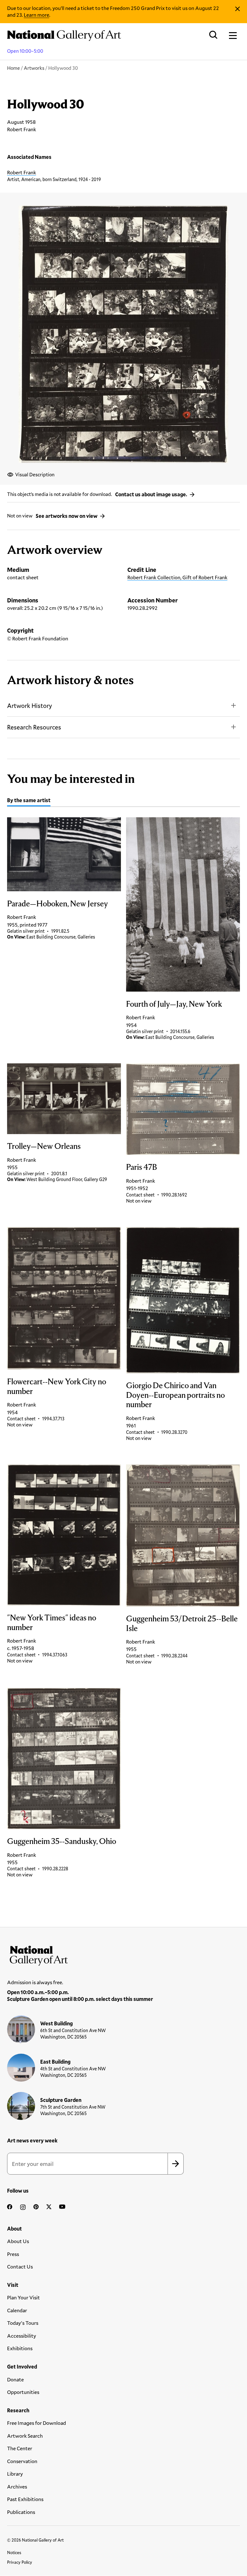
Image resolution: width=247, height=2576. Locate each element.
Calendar (17, 2310)
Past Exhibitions (25, 2499)
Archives (17, 2486)
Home (14, 68)
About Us (18, 2241)
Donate (15, 2379)
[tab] (29, 801)
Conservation (22, 2461)
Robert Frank (22, 172)
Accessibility (22, 2336)
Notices (14, 2553)
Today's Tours (23, 2323)
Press (13, 2254)
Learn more (37, 15)
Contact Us (20, 2266)
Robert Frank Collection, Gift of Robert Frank (177, 577)
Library (15, 2474)
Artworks (34, 68)
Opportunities (23, 2392)
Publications (21, 2512)
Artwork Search (25, 2436)
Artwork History (30, 706)
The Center (20, 2448)
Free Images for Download (37, 2423)
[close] (238, 9)
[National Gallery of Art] (123, 1954)
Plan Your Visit (23, 2297)
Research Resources (34, 727)
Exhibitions (20, 2348)
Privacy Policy (20, 2562)
